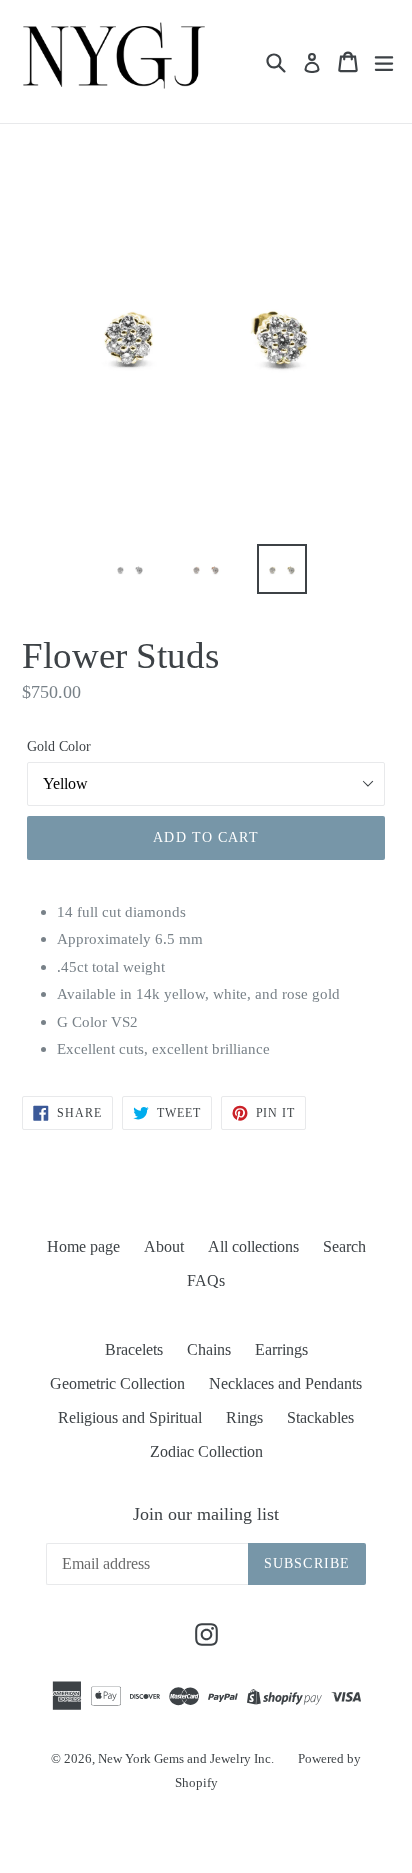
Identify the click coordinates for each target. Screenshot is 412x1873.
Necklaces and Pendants (285, 1383)
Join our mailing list (206, 1514)
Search (344, 1246)
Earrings (281, 1349)
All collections (253, 1246)
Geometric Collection (117, 1383)
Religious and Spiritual (130, 1417)
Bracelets (134, 1349)
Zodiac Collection (206, 1451)
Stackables (320, 1417)
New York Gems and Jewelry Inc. (186, 1758)
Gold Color (59, 746)
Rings (244, 1417)
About (164, 1246)
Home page (83, 1246)
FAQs (206, 1280)
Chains (209, 1349)
